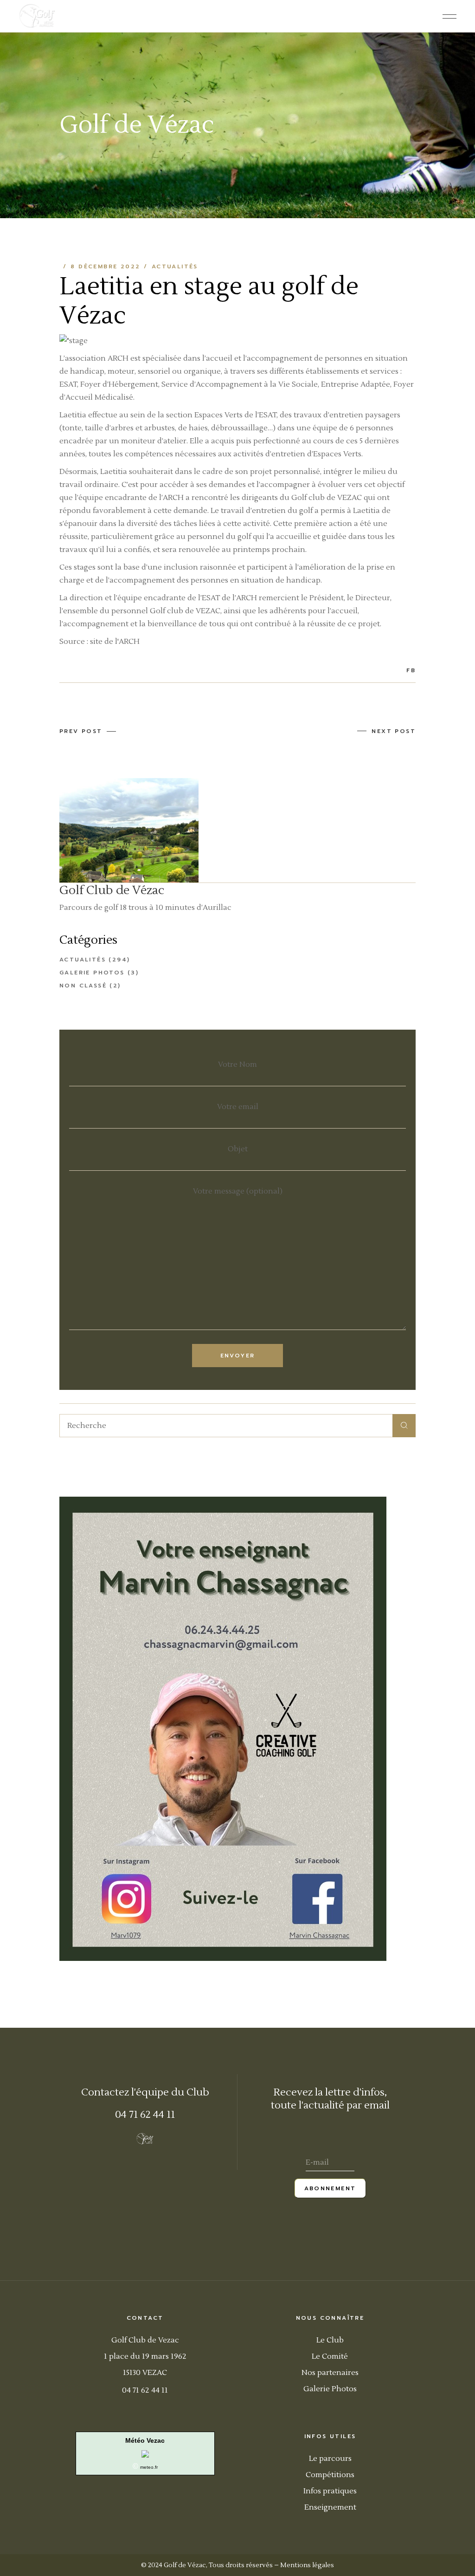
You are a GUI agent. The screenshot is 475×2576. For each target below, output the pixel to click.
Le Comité (330, 2356)
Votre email (238, 1107)
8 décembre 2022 (105, 266)
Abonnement (330, 2188)
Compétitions (330, 2475)
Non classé (83, 986)
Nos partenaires (330, 2373)
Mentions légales (307, 2565)
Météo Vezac (145, 2440)
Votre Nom (237, 1064)
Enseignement (330, 2507)
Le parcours (330, 2459)
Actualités (175, 266)
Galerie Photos (330, 2389)
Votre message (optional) (238, 1191)
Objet (238, 1149)
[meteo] (145, 2453)
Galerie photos (92, 973)
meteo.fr (149, 2467)
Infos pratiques (330, 2491)
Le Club (330, 2340)
